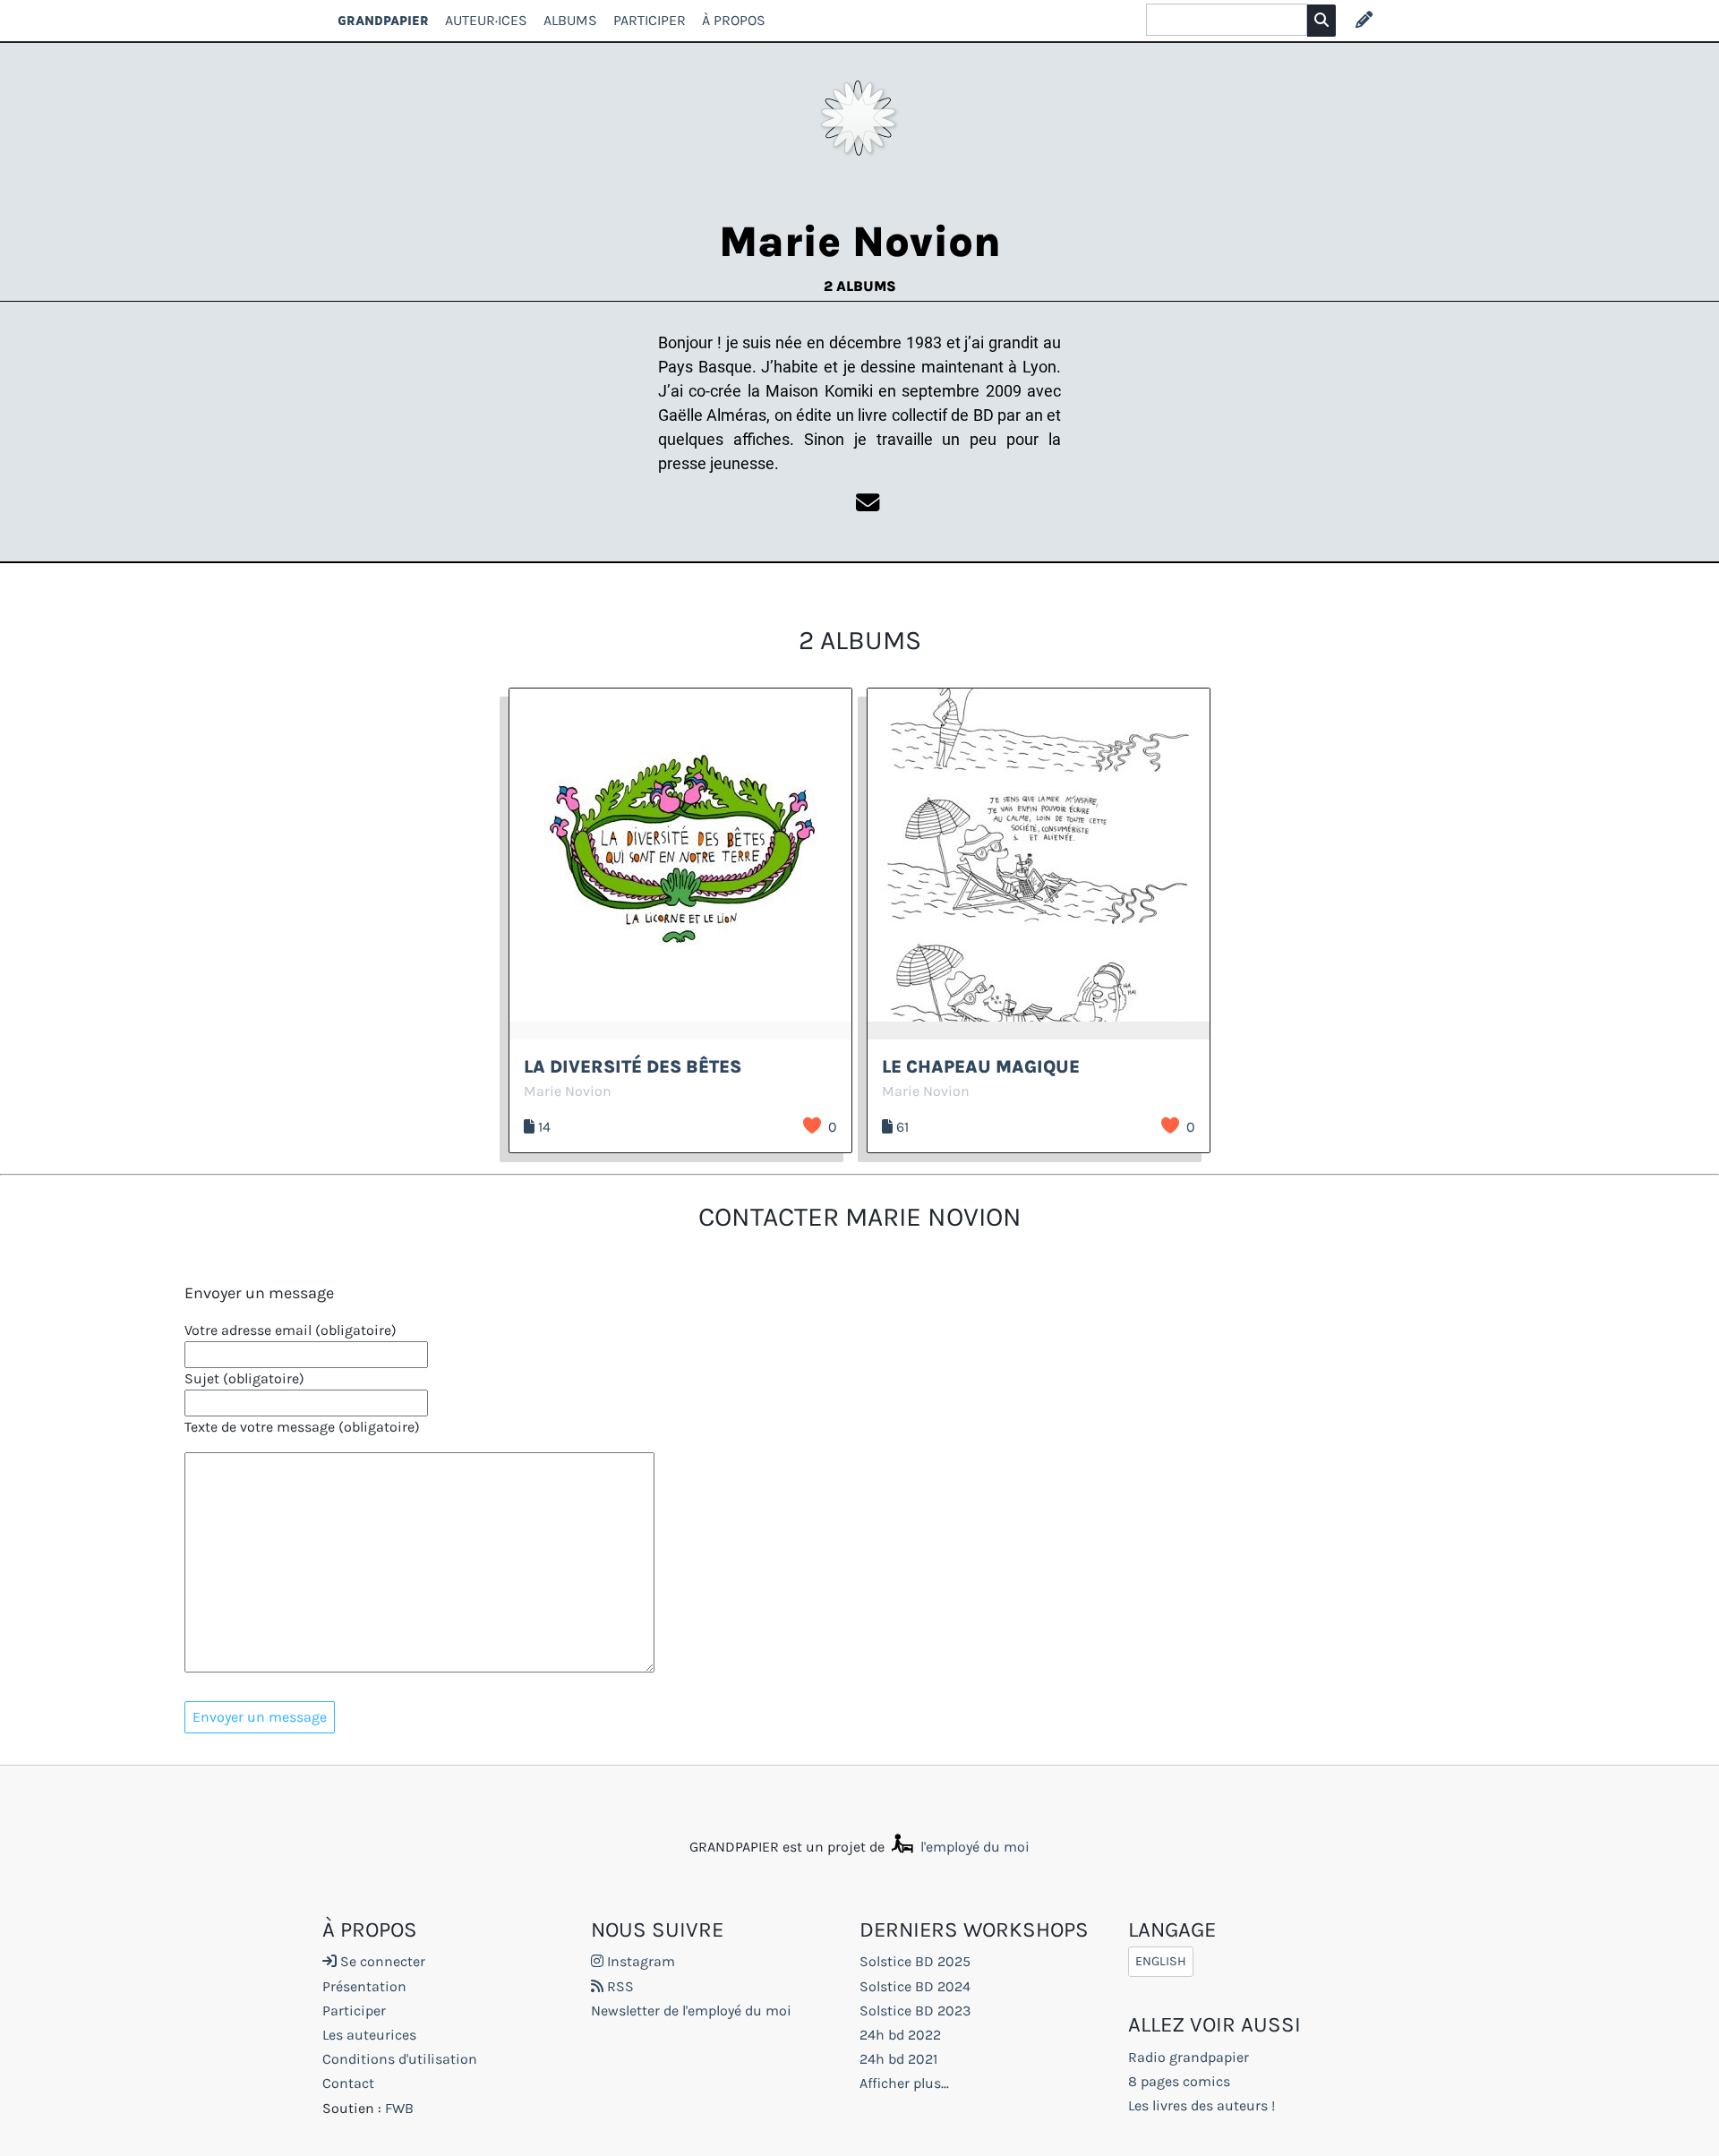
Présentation (364, 1986)
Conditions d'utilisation (400, 2059)
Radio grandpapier (1189, 2057)
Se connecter (381, 1961)
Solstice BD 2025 (915, 1961)
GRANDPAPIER (383, 20)
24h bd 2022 (900, 2035)
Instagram (639, 1961)
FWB (399, 2108)
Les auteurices (369, 2035)
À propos (734, 20)
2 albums (860, 286)
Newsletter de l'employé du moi (691, 2011)
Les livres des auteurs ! (1202, 2105)
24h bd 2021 (898, 2059)
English (1161, 1961)
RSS (619, 1986)
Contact (348, 2083)
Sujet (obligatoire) (244, 1378)
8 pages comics (1179, 2081)
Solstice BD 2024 (915, 1986)
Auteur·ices (486, 20)
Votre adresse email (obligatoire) (291, 1330)
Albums (570, 20)
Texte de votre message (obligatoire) (302, 1427)
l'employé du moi (973, 1847)
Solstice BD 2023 (915, 2011)
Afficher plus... (904, 2083)
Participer (650, 20)
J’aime (812, 1125)
